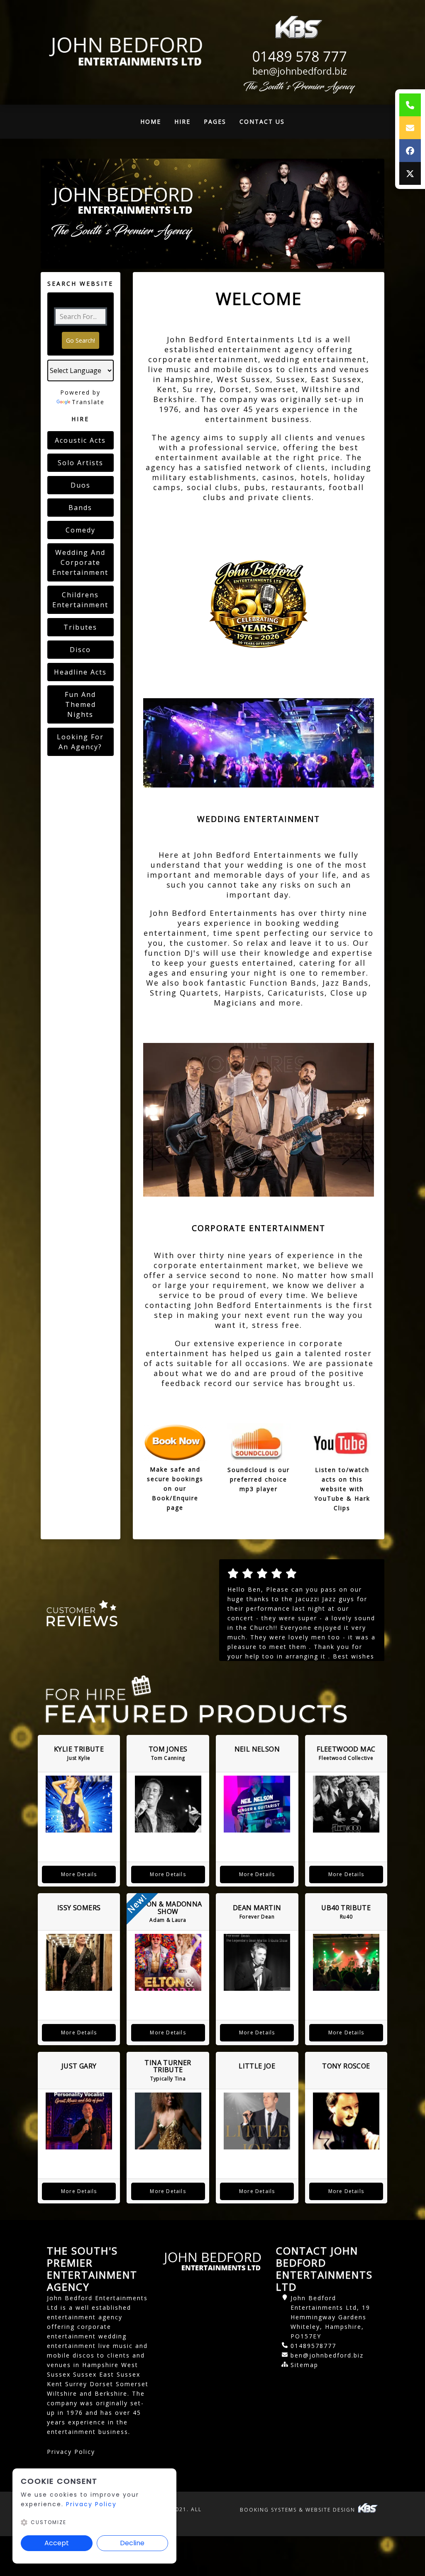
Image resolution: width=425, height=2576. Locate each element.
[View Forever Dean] (257, 1962)
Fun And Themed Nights (80, 704)
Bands (80, 508)
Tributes (80, 627)
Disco (80, 650)
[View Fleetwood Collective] (346, 1804)
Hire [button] (182, 121)
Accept (57, 2543)
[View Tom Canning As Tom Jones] (168, 1804)
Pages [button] (215, 121)
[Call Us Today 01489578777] (298, 57)
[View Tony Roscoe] (346, 2121)
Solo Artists (81, 463)
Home (154, 124)
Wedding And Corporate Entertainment (80, 562)
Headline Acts (80, 672)
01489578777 (313, 2346)
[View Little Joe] (257, 2121)
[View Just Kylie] (79, 1804)
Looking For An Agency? (80, 742)
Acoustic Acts (80, 440)
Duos (81, 485)
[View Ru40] (346, 1962)
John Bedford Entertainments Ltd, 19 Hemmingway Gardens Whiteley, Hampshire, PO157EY (330, 2317)
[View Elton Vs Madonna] (168, 1962)
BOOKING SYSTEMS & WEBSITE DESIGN (299, 2510)
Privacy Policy (71, 2452)
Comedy (81, 530)
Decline (132, 2543)
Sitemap (304, 2365)
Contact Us (262, 121)
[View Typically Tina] (168, 2121)
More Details (79, 1874)
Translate (88, 402)
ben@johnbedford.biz (327, 2355)
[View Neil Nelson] (257, 1804)
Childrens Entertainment (80, 600)
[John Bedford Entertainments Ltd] (127, 52)
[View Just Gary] (79, 2121)
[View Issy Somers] (79, 1962)
